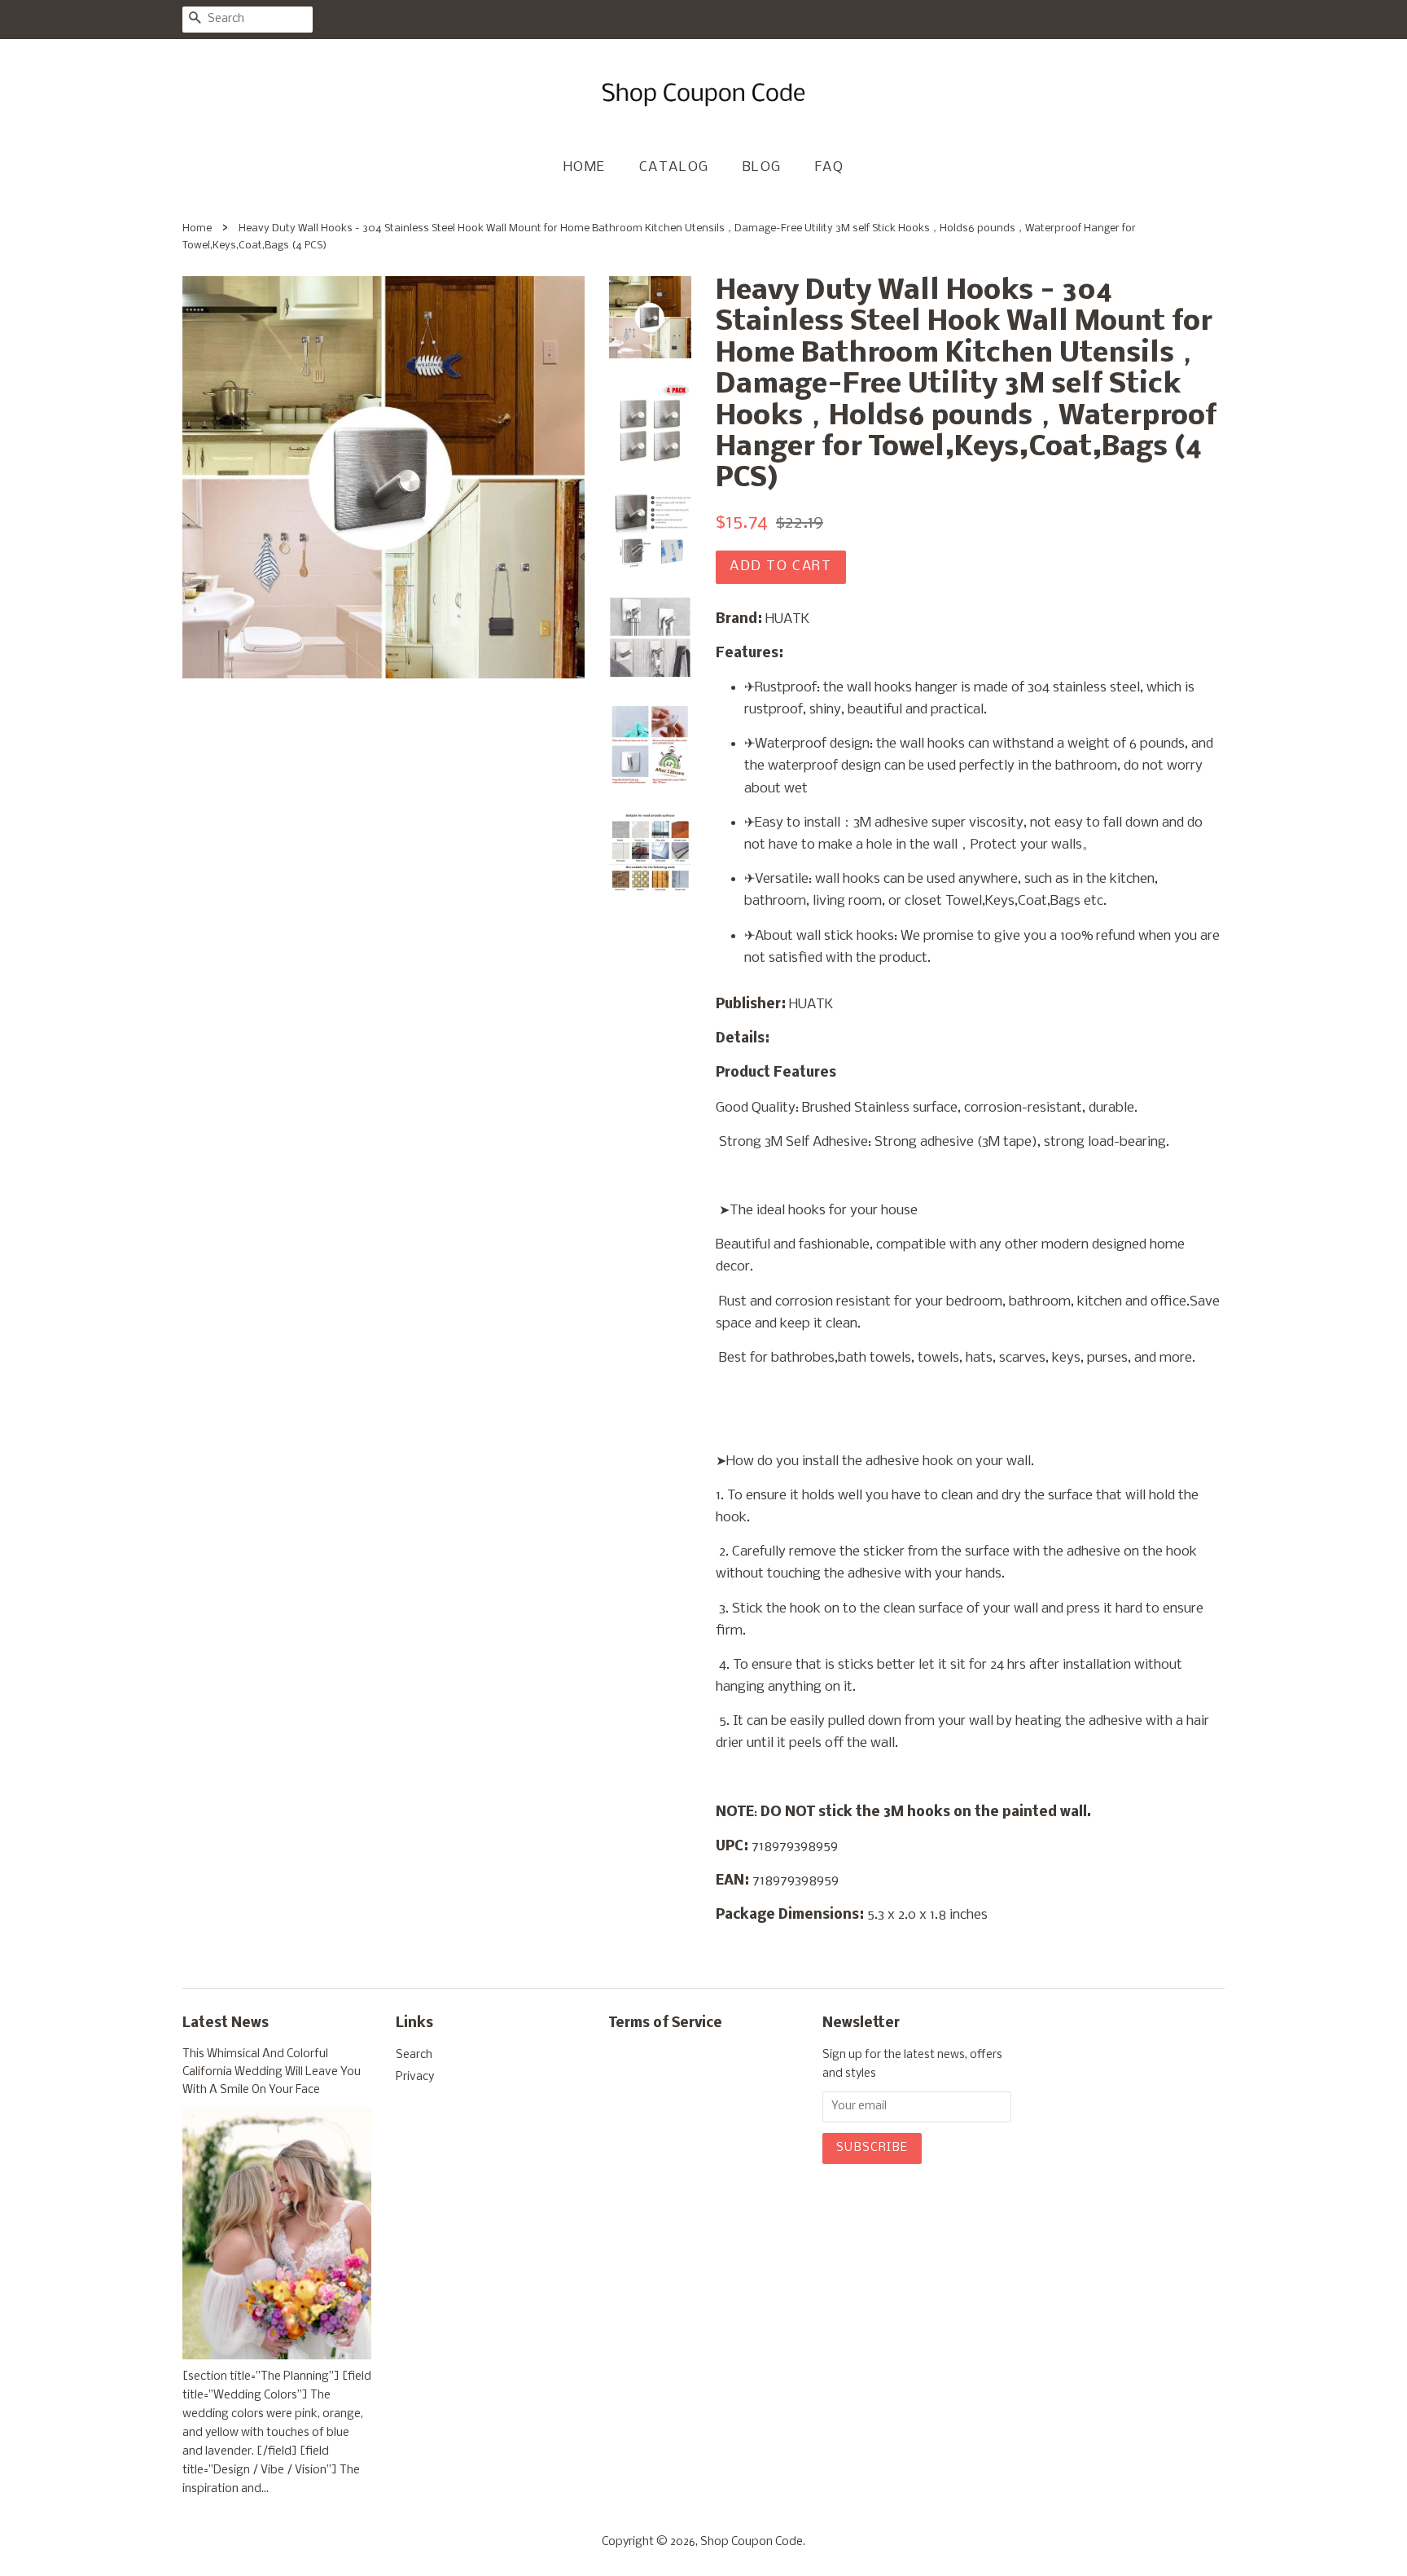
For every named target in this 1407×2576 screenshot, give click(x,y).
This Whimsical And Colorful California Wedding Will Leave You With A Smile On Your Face (272, 2072)
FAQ (830, 167)
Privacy (415, 2077)
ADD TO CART (781, 566)
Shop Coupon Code (752, 2542)
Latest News (226, 2023)
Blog (762, 167)
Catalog (674, 167)
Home (585, 167)
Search (414, 2055)
